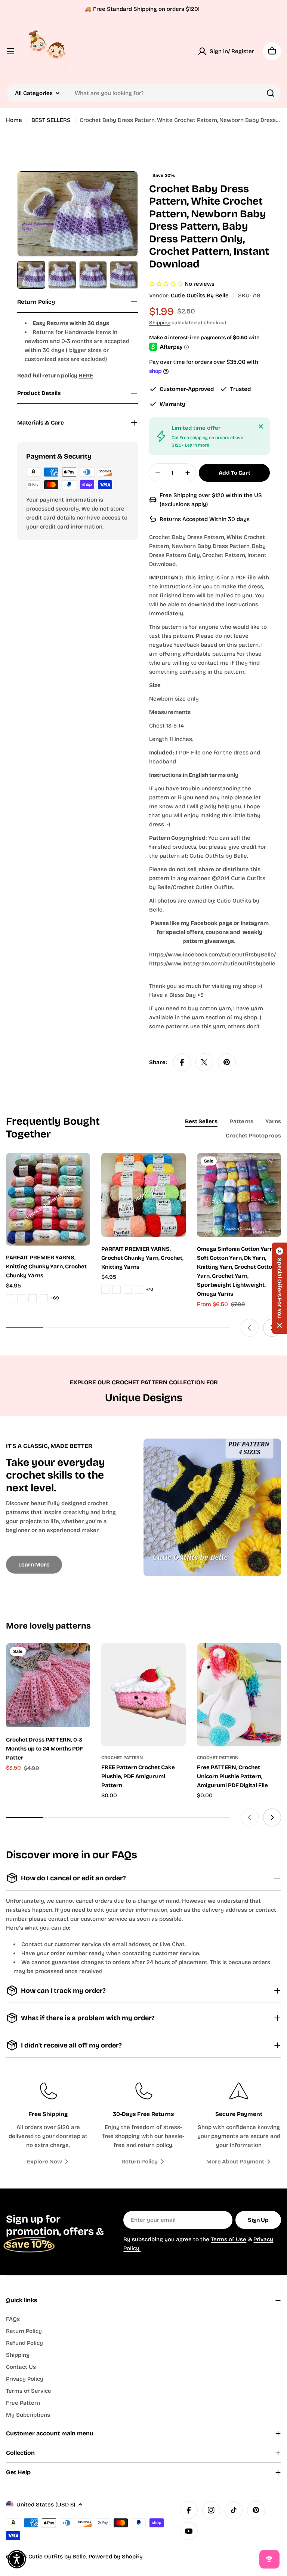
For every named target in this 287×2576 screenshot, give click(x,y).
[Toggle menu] (10, 51)
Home (14, 120)
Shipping (160, 323)
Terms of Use (229, 2239)
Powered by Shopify (116, 2557)
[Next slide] (272, 1817)
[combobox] (143, 93)
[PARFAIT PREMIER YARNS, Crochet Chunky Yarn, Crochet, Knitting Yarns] (143, 1195)
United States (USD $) (46, 2505)
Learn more (197, 445)
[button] (280, 1288)
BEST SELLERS (51, 120)
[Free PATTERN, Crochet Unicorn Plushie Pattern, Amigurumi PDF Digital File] (239, 1695)
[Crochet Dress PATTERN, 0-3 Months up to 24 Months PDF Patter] (48, 1685)
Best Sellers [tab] (201, 1121)
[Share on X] (204, 1062)
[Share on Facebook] (182, 1062)
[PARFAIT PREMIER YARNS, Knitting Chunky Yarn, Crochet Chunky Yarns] (48, 1199)
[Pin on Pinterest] (227, 1062)
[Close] (261, 426)
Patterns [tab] (241, 1121)
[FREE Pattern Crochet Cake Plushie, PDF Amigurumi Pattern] (143, 1695)
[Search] (271, 93)
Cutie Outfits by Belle (200, 295)
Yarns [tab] (273, 1121)
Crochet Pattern (122, 1758)
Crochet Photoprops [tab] (253, 1136)
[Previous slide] (250, 1328)
